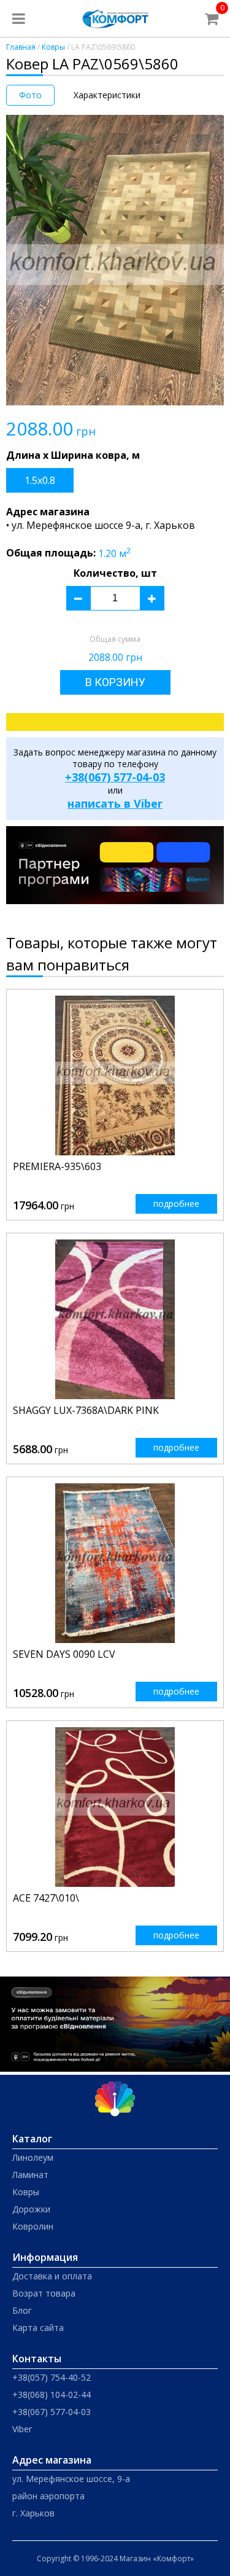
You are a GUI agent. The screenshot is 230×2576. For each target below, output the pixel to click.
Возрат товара (44, 2293)
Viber (22, 2429)
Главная (21, 47)
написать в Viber (115, 803)
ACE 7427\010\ (46, 1898)
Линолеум (33, 2157)
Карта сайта (38, 2328)
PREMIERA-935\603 (57, 1166)
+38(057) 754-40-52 (52, 2377)
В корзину (115, 682)
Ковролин (33, 2226)
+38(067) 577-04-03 (115, 777)
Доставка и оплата (52, 2276)
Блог (22, 2310)
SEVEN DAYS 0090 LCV (64, 1654)
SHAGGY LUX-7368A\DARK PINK (86, 1410)
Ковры (53, 47)
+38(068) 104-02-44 (52, 2395)
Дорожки (31, 2209)
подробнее (176, 1204)
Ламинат (30, 2175)
